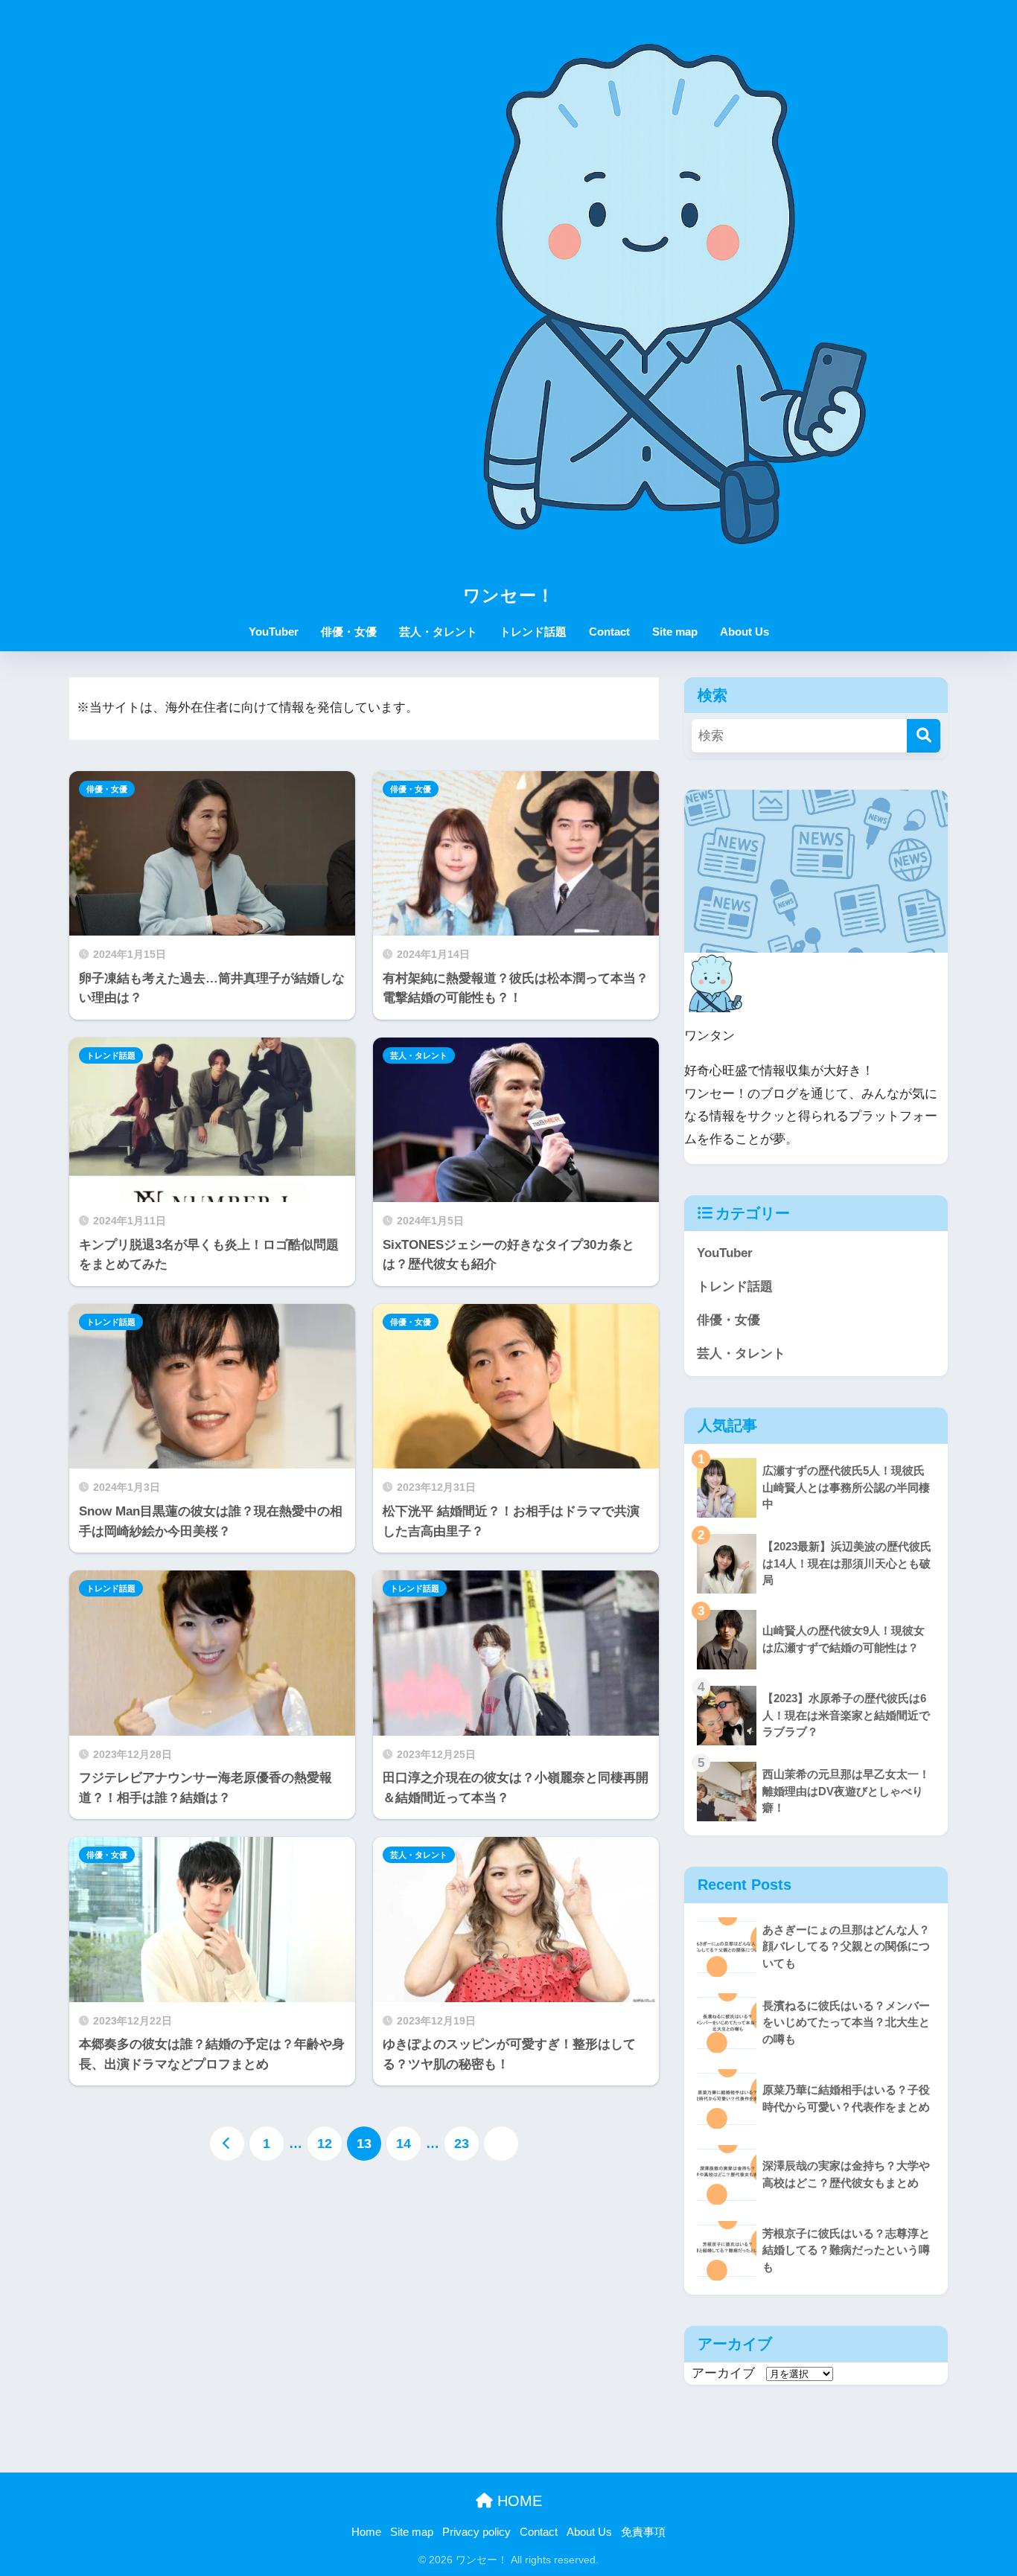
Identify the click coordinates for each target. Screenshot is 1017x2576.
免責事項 (643, 2532)
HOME (517, 2501)
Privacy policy (476, 2532)
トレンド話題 (533, 632)
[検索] (924, 736)
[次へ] (501, 2144)
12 (325, 2144)
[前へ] (227, 2144)
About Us (745, 632)
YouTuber (274, 632)
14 (404, 2144)
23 (462, 2144)
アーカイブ (723, 2373)
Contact (609, 632)
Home (366, 2532)
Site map (675, 632)
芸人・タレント (438, 632)
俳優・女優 (349, 632)
